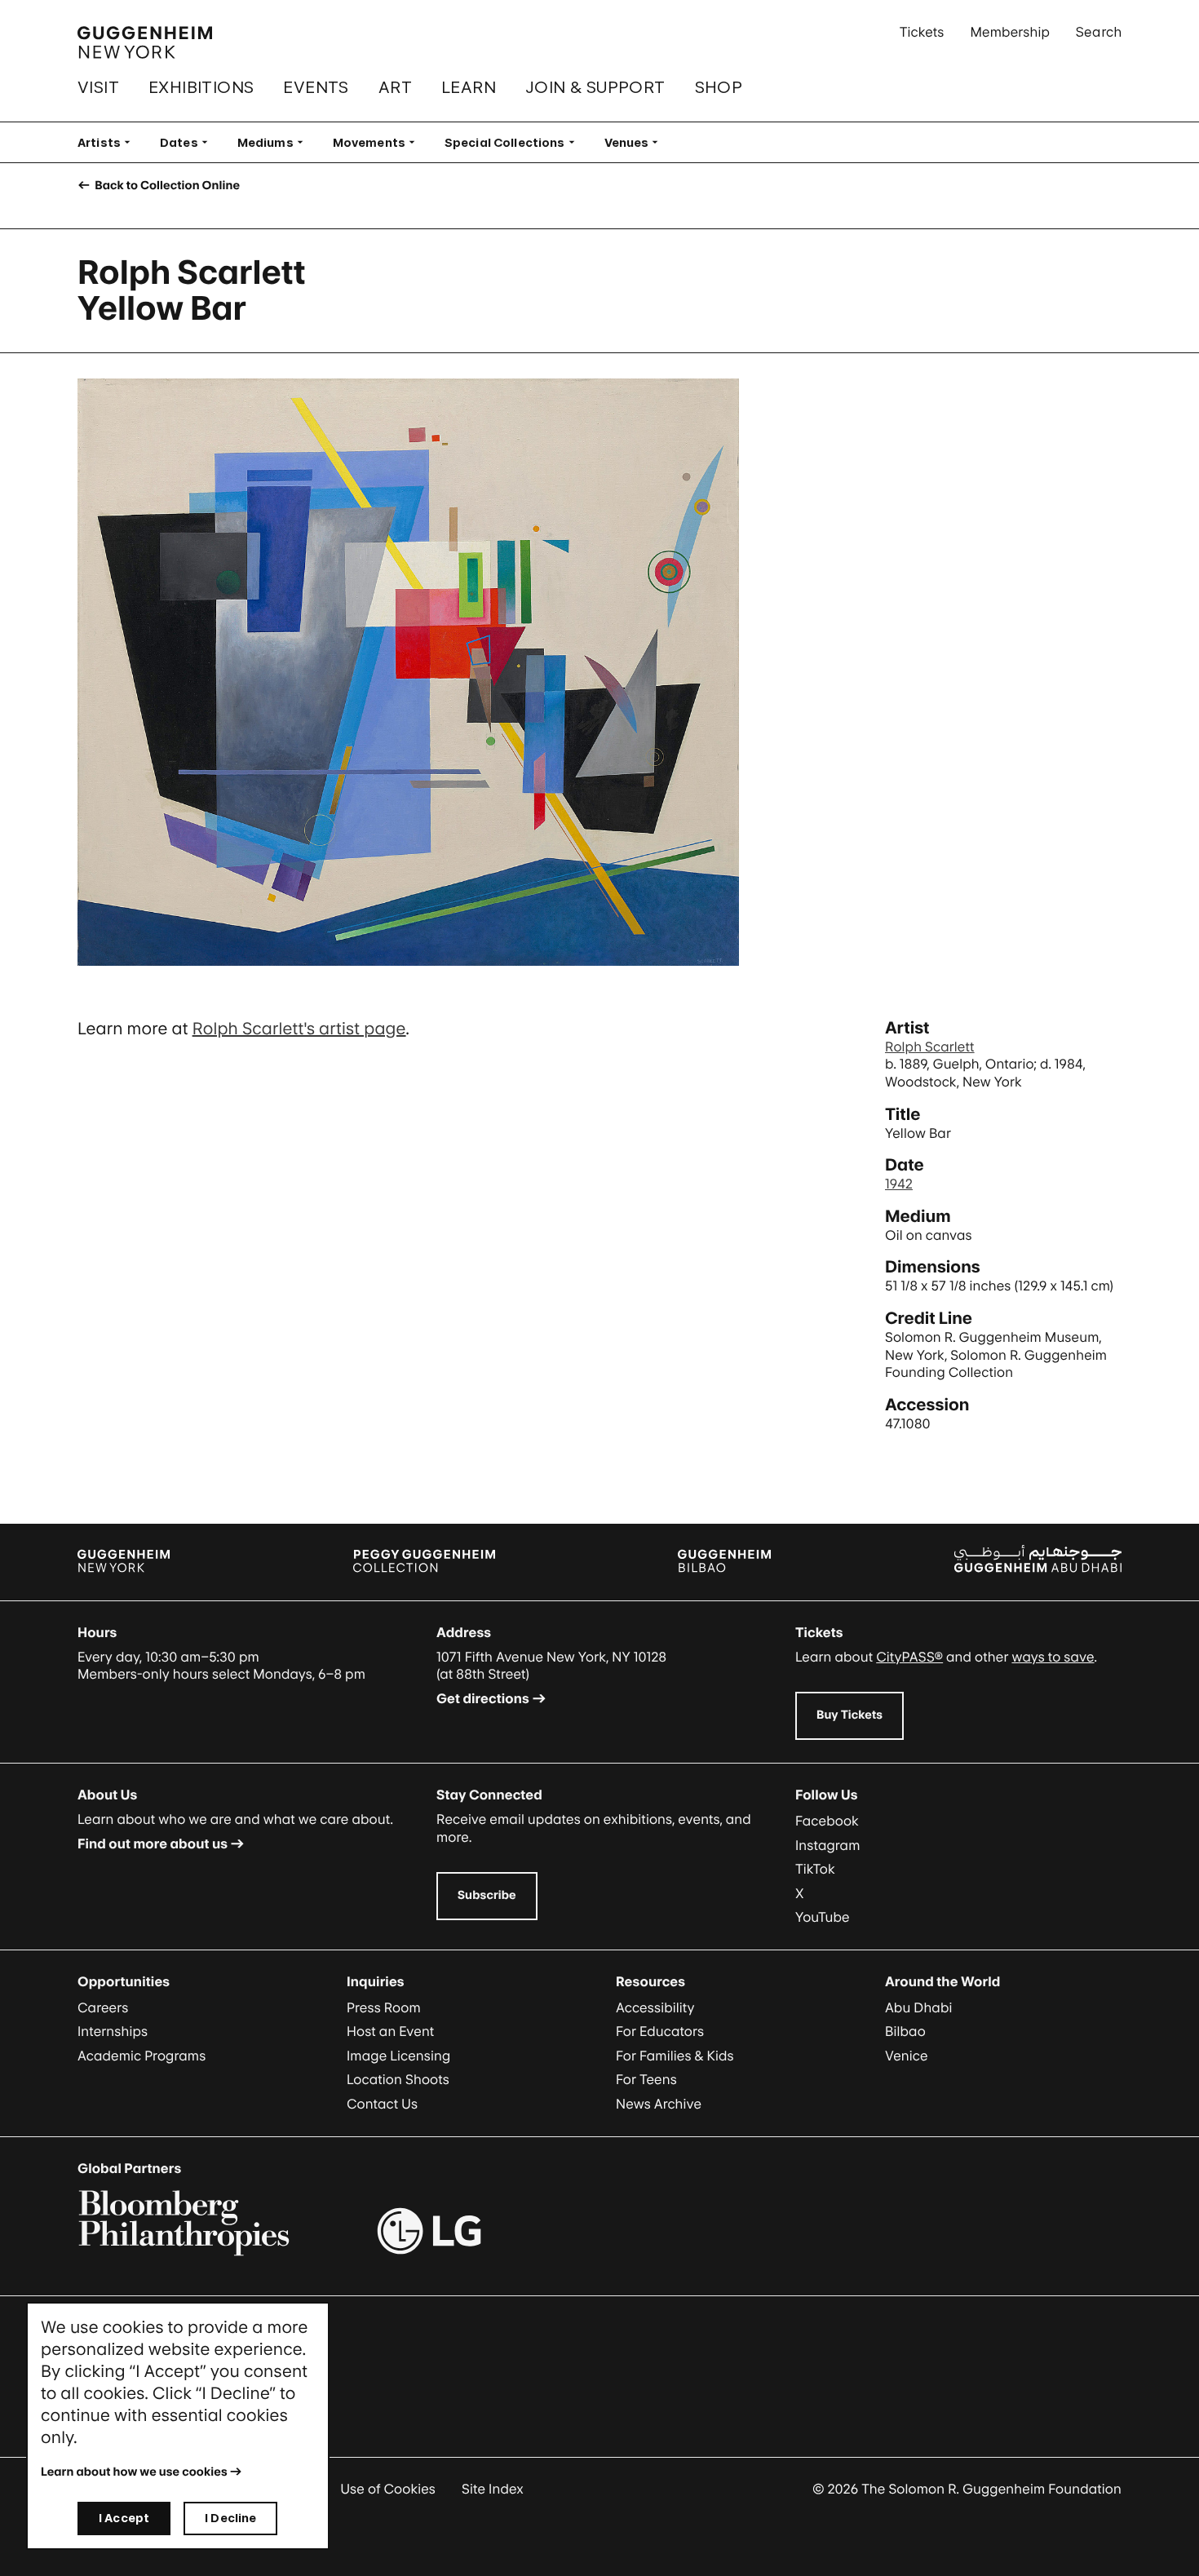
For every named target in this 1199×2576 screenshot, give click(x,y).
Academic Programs (142, 2056)
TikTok (815, 1869)
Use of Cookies (388, 2489)
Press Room (384, 2007)
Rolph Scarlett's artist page (299, 1029)
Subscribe (487, 1895)
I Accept (124, 2518)
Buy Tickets (849, 1715)
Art (395, 87)
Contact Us (382, 2104)
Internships (113, 2031)
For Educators (660, 2031)
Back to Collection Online (166, 186)
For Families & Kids (675, 2056)
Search (1099, 32)
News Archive (659, 2104)
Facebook (827, 1821)
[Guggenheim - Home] (145, 42)
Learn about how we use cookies (134, 2472)
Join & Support (595, 87)
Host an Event (390, 2031)
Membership (1010, 32)
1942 (899, 1184)
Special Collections (515, 142)
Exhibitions (201, 87)
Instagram (828, 1845)
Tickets (922, 32)
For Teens (646, 2079)
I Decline (230, 2518)
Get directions (483, 1698)
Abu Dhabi (918, 2007)
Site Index (493, 2489)
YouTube (823, 1917)
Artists (109, 142)
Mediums (275, 142)
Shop (719, 87)
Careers (103, 2007)
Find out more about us (153, 1843)
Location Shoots (398, 2079)
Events (316, 87)
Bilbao (905, 2031)
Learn (469, 87)
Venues (637, 142)
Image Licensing (398, 2056)
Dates (189, 142)
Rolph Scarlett (930, 1047)
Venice (907, 2056)
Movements (379, 142)
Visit (98, 87)
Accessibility (655, 2007)
